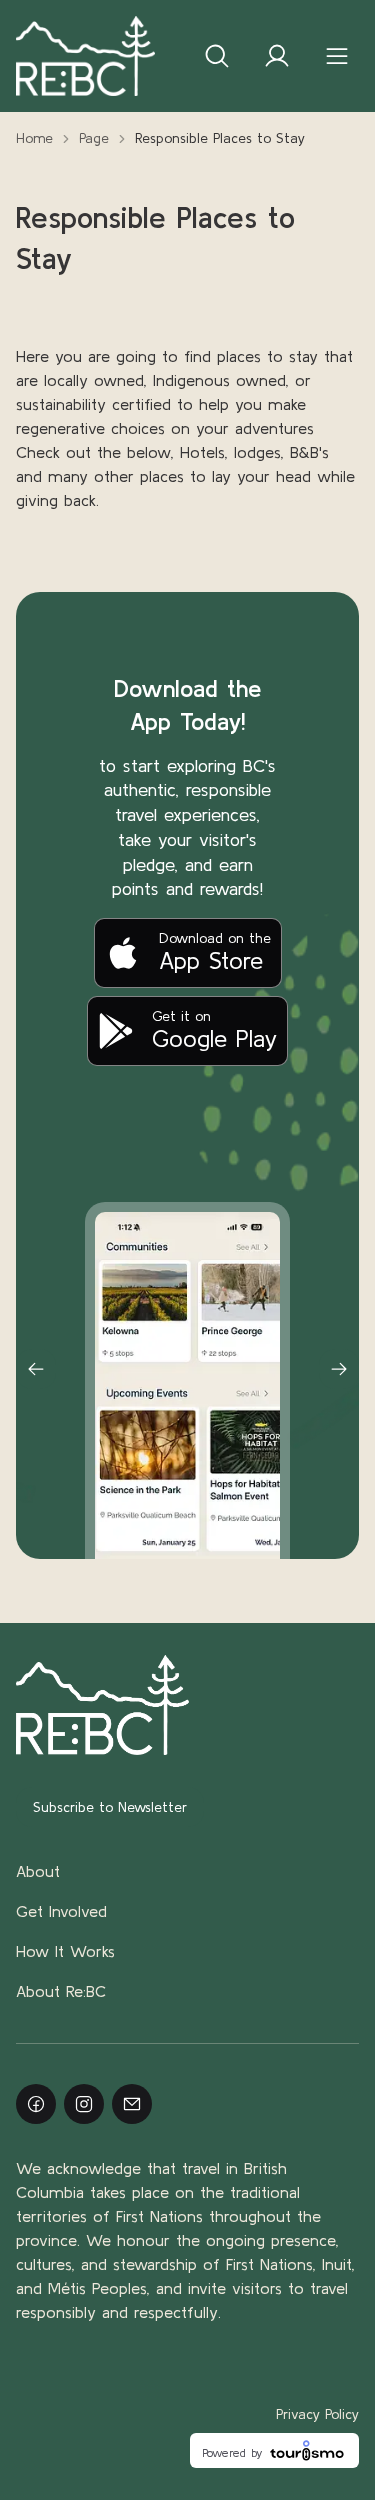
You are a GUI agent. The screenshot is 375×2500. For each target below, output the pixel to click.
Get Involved (61, 1911)
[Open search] (217, 56)
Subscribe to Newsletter (110, 1807)
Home (34, 138)
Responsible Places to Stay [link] (220, 138)
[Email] (132, 2104)
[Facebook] (36, 2104)
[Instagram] (84, 2104)
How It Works (65, 1951)
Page (94, 138)
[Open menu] (337, 56)
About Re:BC (61, 1991)
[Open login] (277, 56)
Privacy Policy (317, 2414)
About (38, 1871)
